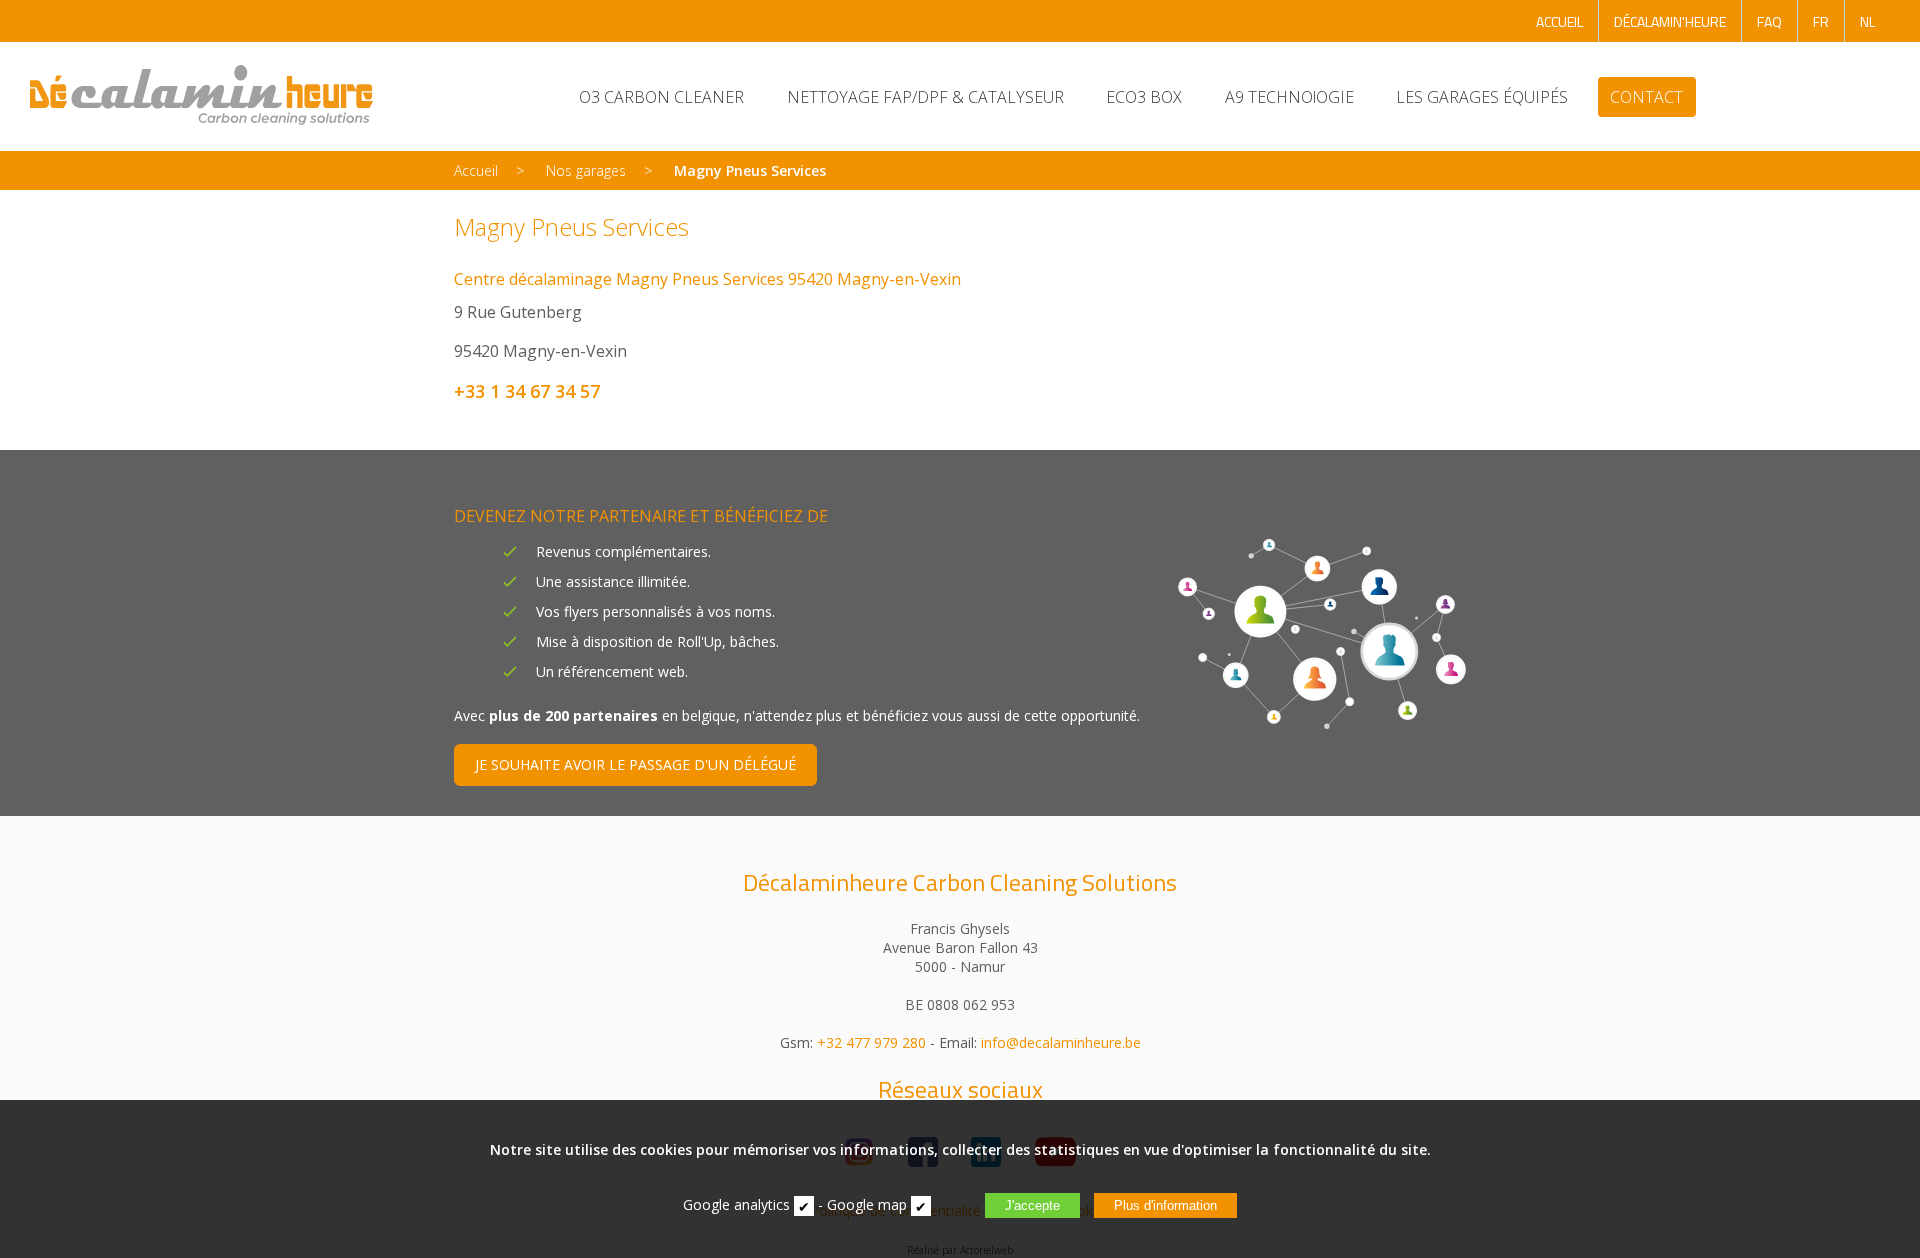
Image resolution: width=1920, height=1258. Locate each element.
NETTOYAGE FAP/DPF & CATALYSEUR (925, 97)
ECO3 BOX (1144, 97)
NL (1867, 21)
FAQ (1769, 21)
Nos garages (586, 170)
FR (1821, 21)
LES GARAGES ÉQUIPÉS (1482, 97)
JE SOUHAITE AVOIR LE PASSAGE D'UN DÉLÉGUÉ (635, 764)
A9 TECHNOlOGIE (1289, 97)
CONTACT (1646, 97)
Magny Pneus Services (750, 170)
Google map (867, 1204)
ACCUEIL (1559, 21)
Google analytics (736, 1204)
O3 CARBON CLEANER (661, 97)
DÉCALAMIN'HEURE (1670, 21)
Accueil (476, 170)
